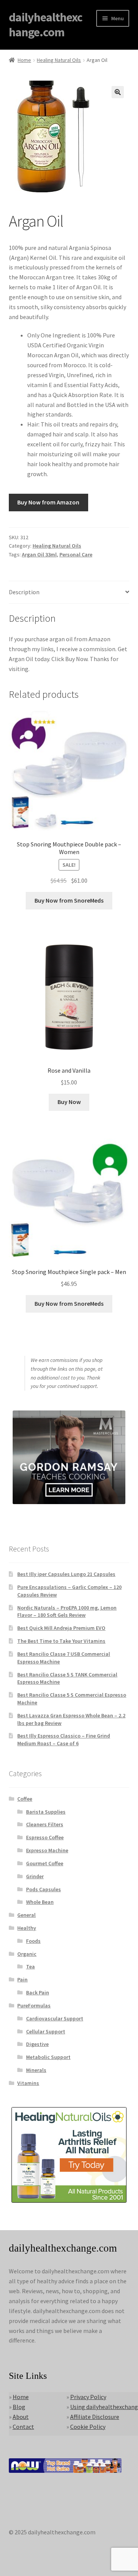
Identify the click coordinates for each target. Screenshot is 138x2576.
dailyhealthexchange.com (46, 25)
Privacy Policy (88, 2397)
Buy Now (69, 1102)
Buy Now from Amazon (48, 502)
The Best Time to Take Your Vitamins (61, 1641)
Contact (23, 2427)
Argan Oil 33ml (39, 554)
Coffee (25, 1799)
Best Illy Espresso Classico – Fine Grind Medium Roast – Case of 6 (64, 1739)
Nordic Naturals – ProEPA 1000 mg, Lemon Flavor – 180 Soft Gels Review (67, 1611)
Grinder (35, 1876)
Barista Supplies (46, 1812)
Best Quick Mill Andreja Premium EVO (61, 1628)
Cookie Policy (88, 2427)
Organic (27, 1954)
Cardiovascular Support (55, 2018)
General (26, 1915)
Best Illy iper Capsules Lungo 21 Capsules (66, 1574)
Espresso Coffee (45, 1837)
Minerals (36, 2070)
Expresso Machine (47, 1850)
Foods (33, 1941)
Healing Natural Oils (59, 60)
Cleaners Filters (45, 1824)
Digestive (37, 2044)
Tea (30, 1966)
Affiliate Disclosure (95, 2417)
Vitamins (28, 2083)
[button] (118, 92)
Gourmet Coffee (45, 1863)
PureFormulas (34, 2005)
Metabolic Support (48, 2057)
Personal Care (76, 554)
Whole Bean (40, 1902)
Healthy (27, 1928)
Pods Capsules (44, 1889)
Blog (19, 2407)
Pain (22, 1979)
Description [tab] (24, 592)
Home (24, 60)
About (21, 2417)
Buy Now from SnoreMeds (69, 900)
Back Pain (38, 1992)
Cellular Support (46, 2031)
